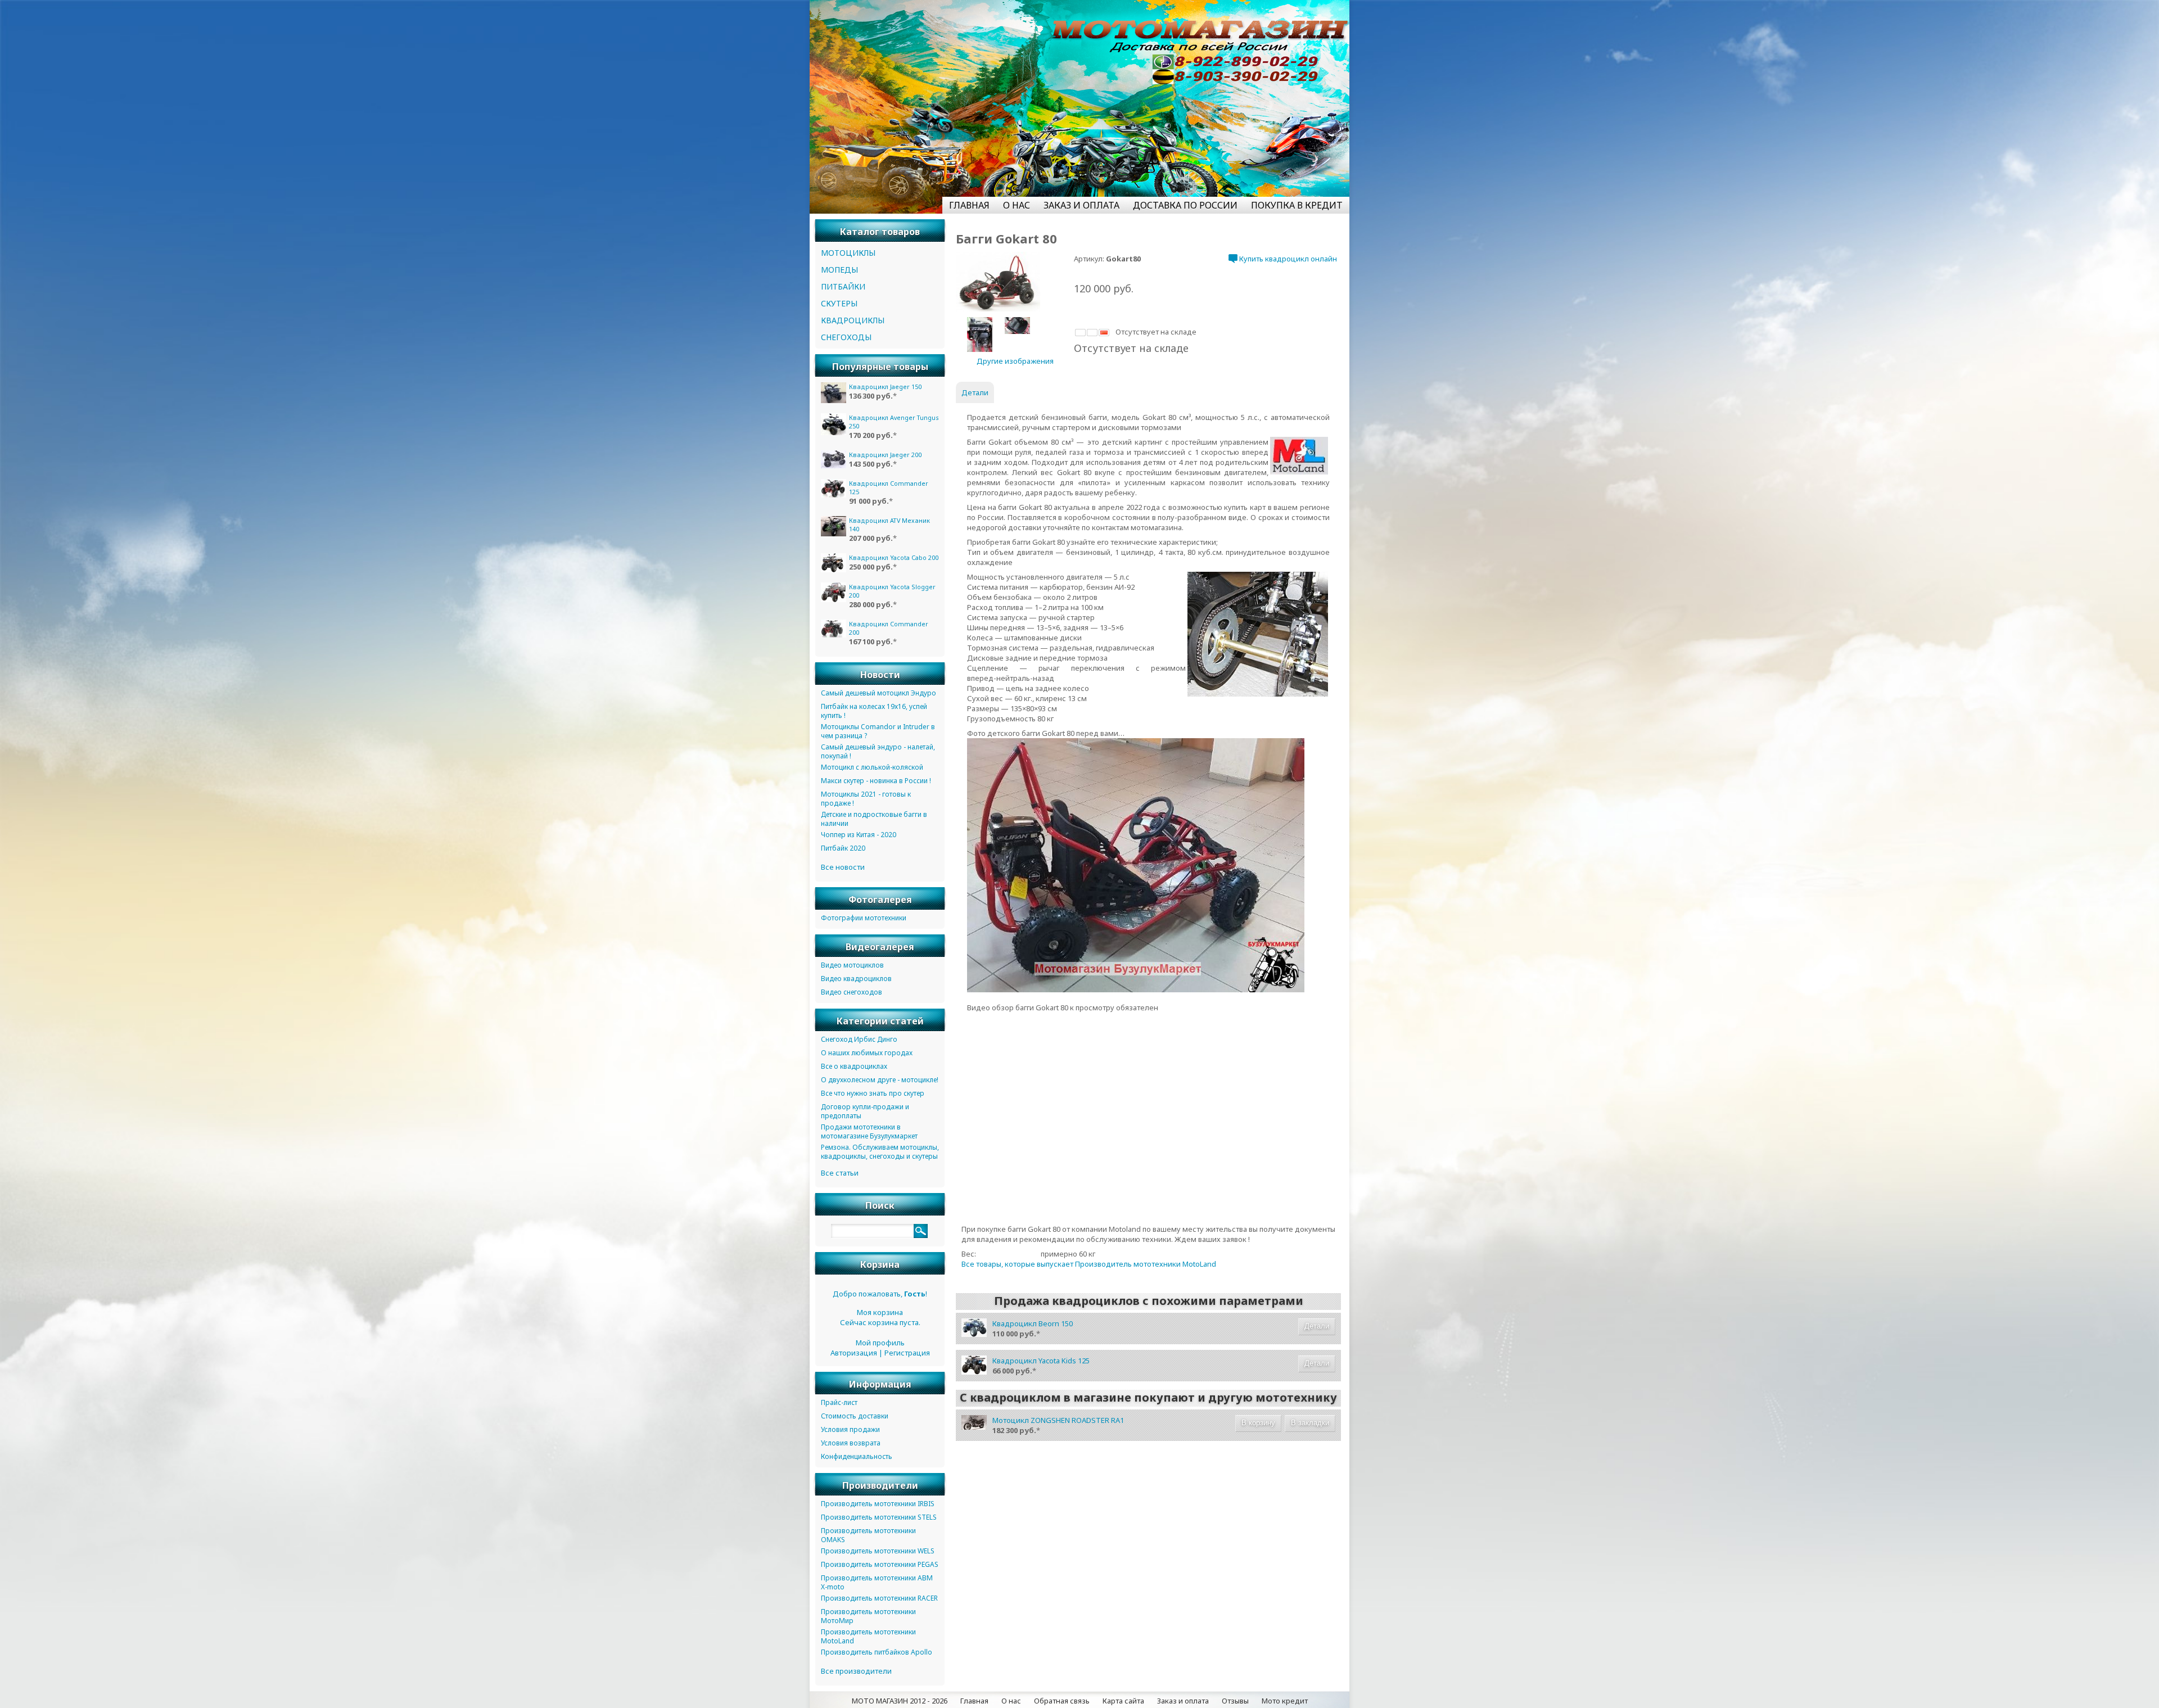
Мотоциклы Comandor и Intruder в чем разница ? (878, 731)
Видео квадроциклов (856, 979)
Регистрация (907, 1353)
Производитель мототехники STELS (879, 1517)
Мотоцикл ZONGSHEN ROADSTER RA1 (1058, 1420)
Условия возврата (851, 1443)
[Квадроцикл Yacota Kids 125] (974, 1372)
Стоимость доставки (855, 1416)
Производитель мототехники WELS (878, 1551)
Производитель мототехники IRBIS (878, 1504)
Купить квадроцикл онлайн (1287, 259)
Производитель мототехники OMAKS (868, 1535)
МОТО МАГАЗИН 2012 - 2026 (900, 1701)
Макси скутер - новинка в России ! (876, 781)
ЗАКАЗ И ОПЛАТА (1081, 205)
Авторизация (854, 1353)
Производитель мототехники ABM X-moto (877, 1582)
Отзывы (1235, 1701)
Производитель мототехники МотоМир (868, 1616)
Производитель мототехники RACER (879, 1598)
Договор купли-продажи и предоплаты (865, 1111)
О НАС (1017, 205)
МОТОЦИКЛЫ (848, 253)
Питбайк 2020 (843, 848)
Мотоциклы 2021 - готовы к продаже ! (866, 799)
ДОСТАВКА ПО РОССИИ (1185, 205)
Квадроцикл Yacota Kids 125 (1041, 1361)
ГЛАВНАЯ (969, 205)
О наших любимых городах (867, 1053)
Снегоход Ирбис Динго (859, 1039)
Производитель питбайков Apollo (877, 1652)
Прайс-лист (839, 1402)
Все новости (843, 867)
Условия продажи (850, 1429)
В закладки (1310, 1423)
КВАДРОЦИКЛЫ (853, 320)
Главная (974, 1701)
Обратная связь (1062, 1701)
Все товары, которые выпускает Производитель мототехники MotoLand (1089, 1264)
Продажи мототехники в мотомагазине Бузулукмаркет (869, 1131)
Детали (1317, 1326)
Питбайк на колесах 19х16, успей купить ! (874, 711)
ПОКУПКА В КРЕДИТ (1297, 205)
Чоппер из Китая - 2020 (859, 835)
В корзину (1258, 1423)
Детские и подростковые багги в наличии (874, 819)
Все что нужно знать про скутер (873, 1093)
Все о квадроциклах (854, 1066)
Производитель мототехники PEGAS (880, 1564)
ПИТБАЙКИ (843, 286)
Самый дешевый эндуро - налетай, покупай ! (878, 751)
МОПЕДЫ (839, 270)
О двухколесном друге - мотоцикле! (880, 1080)
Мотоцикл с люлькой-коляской (872, 767)
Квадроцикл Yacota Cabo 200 (894, 557)
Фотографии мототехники (864, 918)
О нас (1011, 1701)
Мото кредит (1285, 1701)
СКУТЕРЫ (839, 303)
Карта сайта (1123, 1701)
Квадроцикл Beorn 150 (1033, 1323)
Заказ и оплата (1183, 1701)
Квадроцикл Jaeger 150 (885, 387)
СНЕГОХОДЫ (846, 337)
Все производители (856, 1671)
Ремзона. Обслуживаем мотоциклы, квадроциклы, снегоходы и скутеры (880, 1152)
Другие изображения (1015, 361)
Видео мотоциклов (852, 965)
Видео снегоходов (852, 992)
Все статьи (840, 1173)
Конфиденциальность (857, 1456)
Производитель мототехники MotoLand (868, 1636)
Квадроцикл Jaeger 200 (885, 455)
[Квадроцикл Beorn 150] (974, 1334)
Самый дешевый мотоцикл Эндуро (878, 693)
